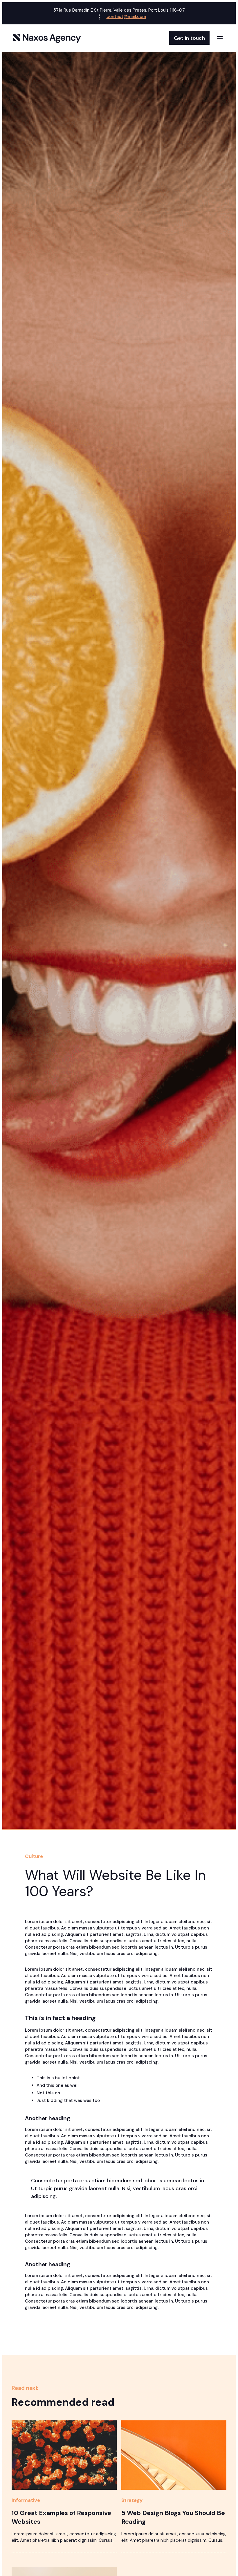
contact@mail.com (126, 17)
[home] (51, 38)
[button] (220, 38)
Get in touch (189, 38)
